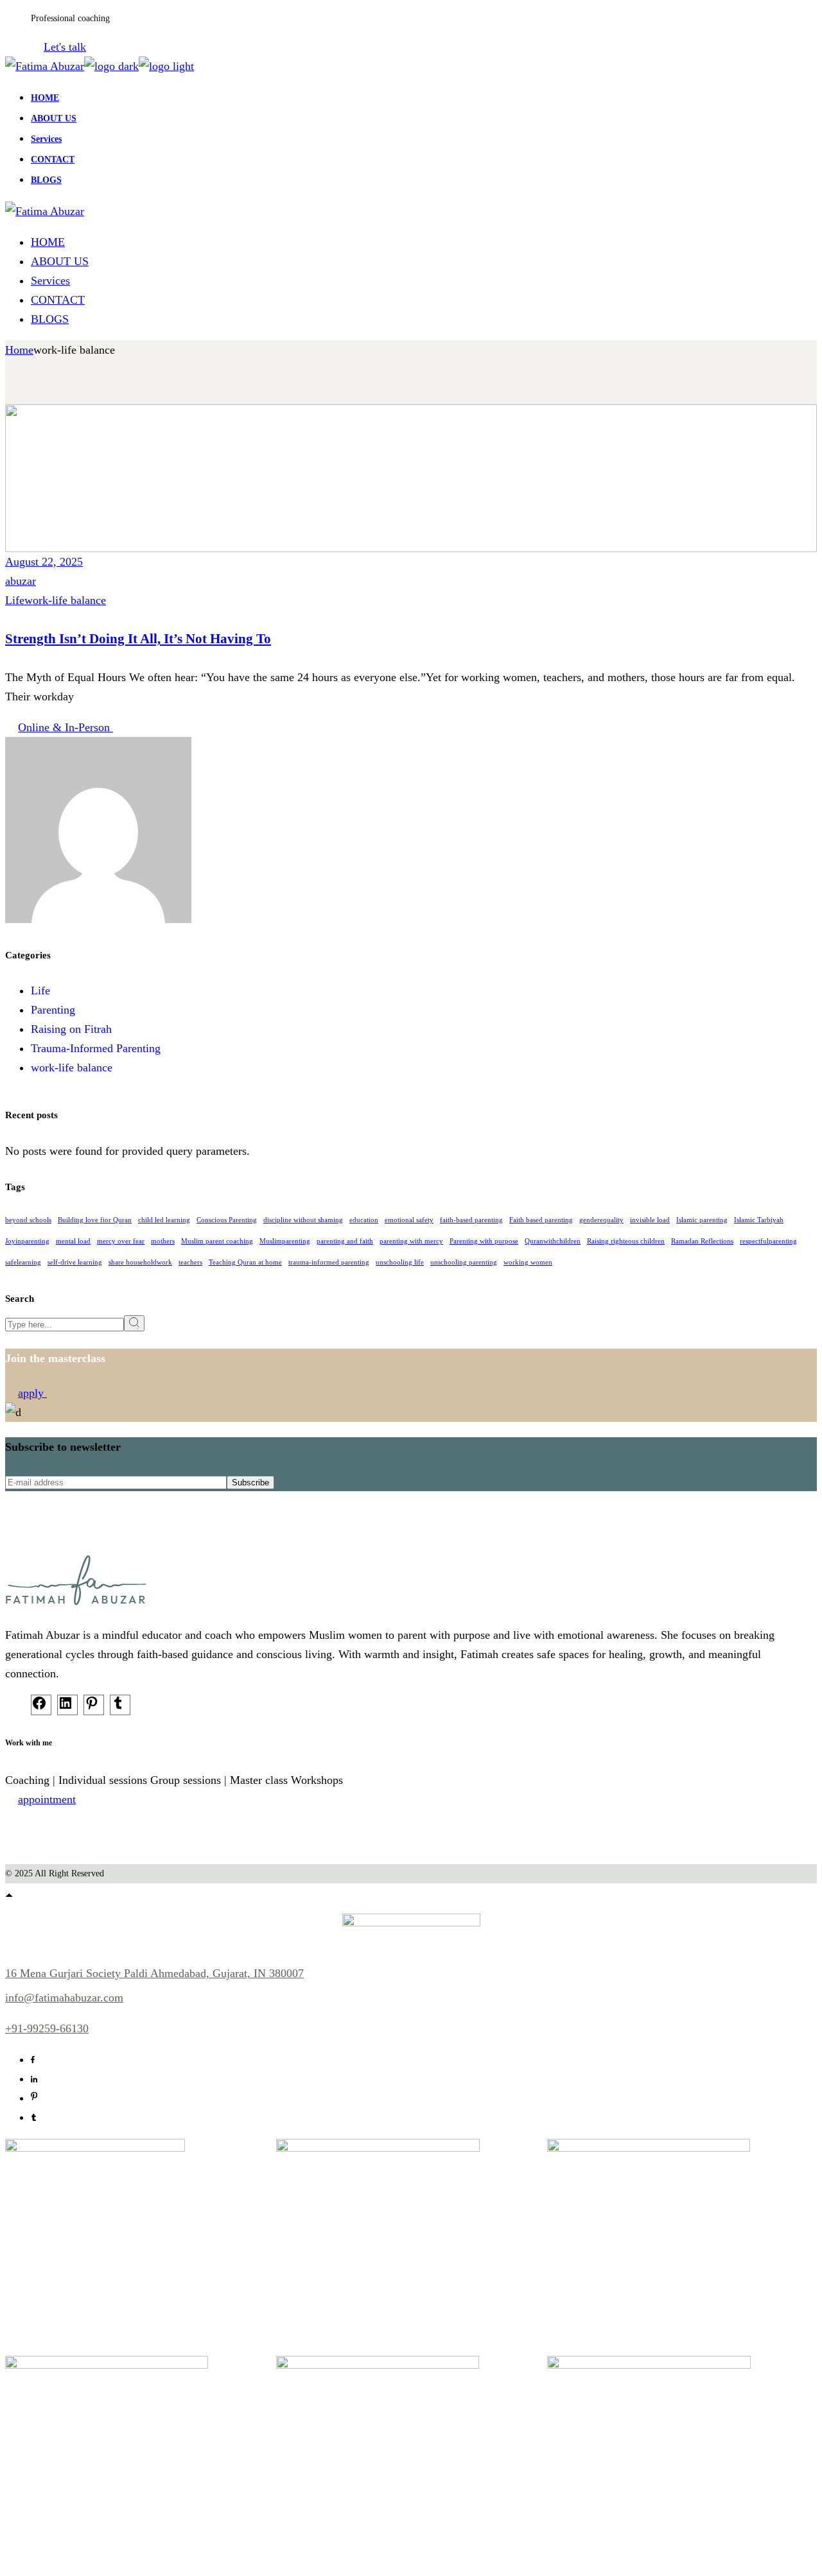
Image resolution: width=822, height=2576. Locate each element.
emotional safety (409, 1220)
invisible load (650, 1220)
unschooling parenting (464, 1262)
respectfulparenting (768, 1241)
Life (15, 600)
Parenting (53, 1010)
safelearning (23, 1262)
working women (528, 1262)
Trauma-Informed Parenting (96, 1048)
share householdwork (140, 1262)
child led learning (164, 1220)
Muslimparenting (285, 1241)
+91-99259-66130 (47, 2028)
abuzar (21, 581)
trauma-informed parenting (329, 1262)
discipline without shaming (303, 1220)
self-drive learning (75, 1262)
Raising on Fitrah (71, 1029)
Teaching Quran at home (245, 1262)
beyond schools (28, 1220)
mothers (163, 1241)
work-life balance (65, 600)
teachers (190, 1262)
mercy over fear (121, 1241)
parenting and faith (345, 1241)
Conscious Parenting (227, 1220)
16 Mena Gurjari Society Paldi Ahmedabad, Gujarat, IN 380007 (154, 1973)
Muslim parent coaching (217, 1241)
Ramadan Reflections (702, 1241)
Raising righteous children (626, 1241)
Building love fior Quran (95, 1220)
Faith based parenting (541, 1220)
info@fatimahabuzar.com (64, 1998)
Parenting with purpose (484, 1241)
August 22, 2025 (44, 562)
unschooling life (400, 1262)
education (364, 1220)
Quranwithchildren (553, 1241)
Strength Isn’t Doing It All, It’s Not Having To (138, 639)
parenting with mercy (411, 1241)
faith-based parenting (471, 1220)
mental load (73, 1241)
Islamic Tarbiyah (759, 1220)
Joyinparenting (27, 1241)
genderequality (601, 1220)
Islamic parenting (702, 1220)
